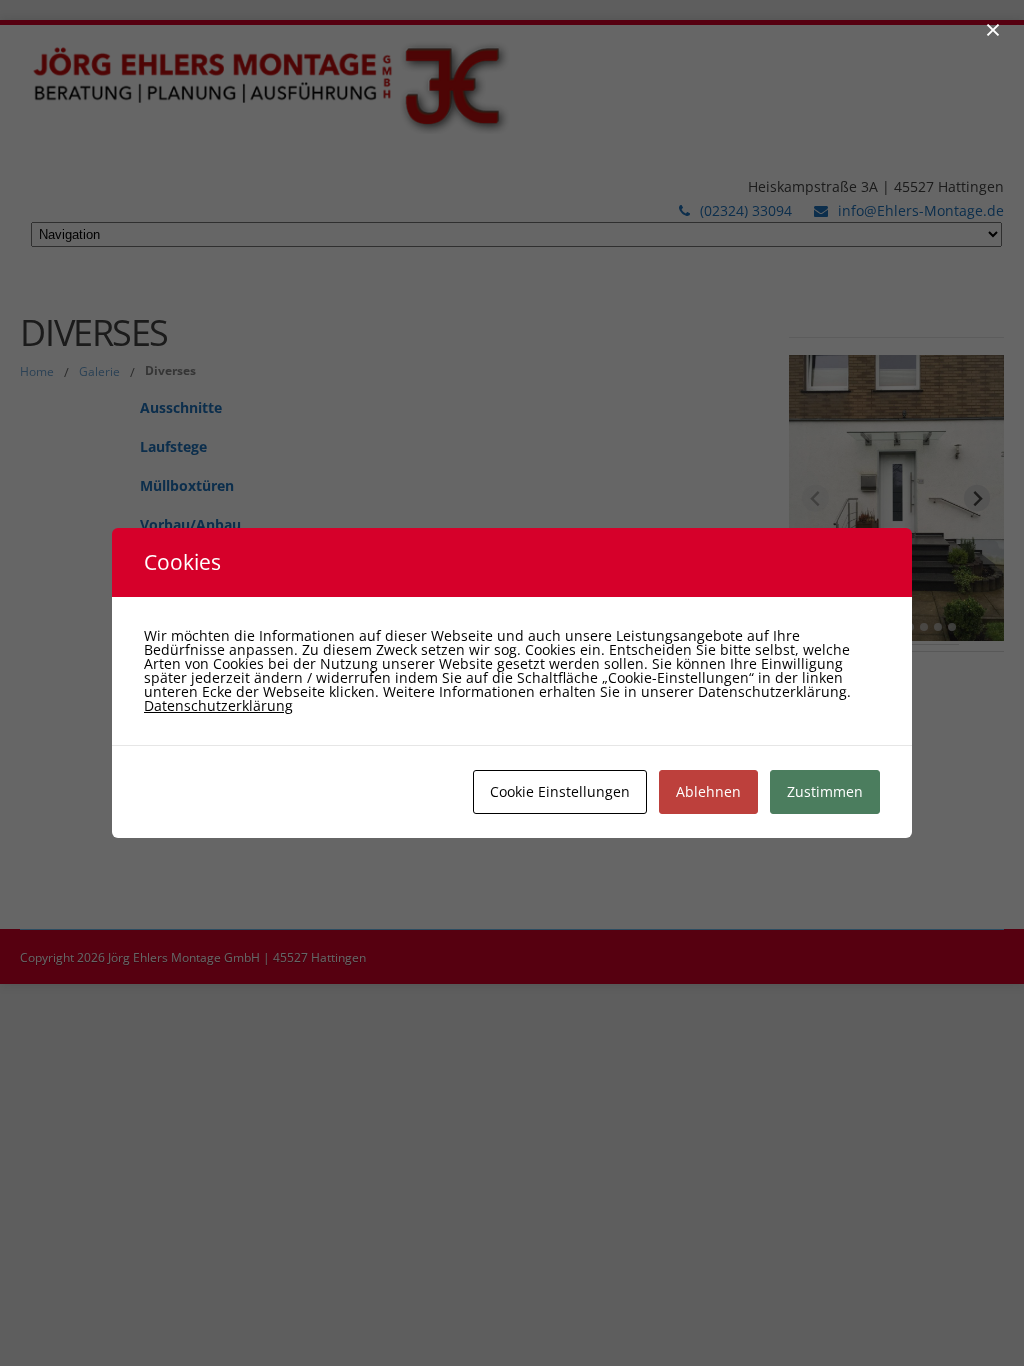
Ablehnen (708, 791)
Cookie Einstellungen (560, 791)
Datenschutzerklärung (218, 705)
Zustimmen (825, 791)
